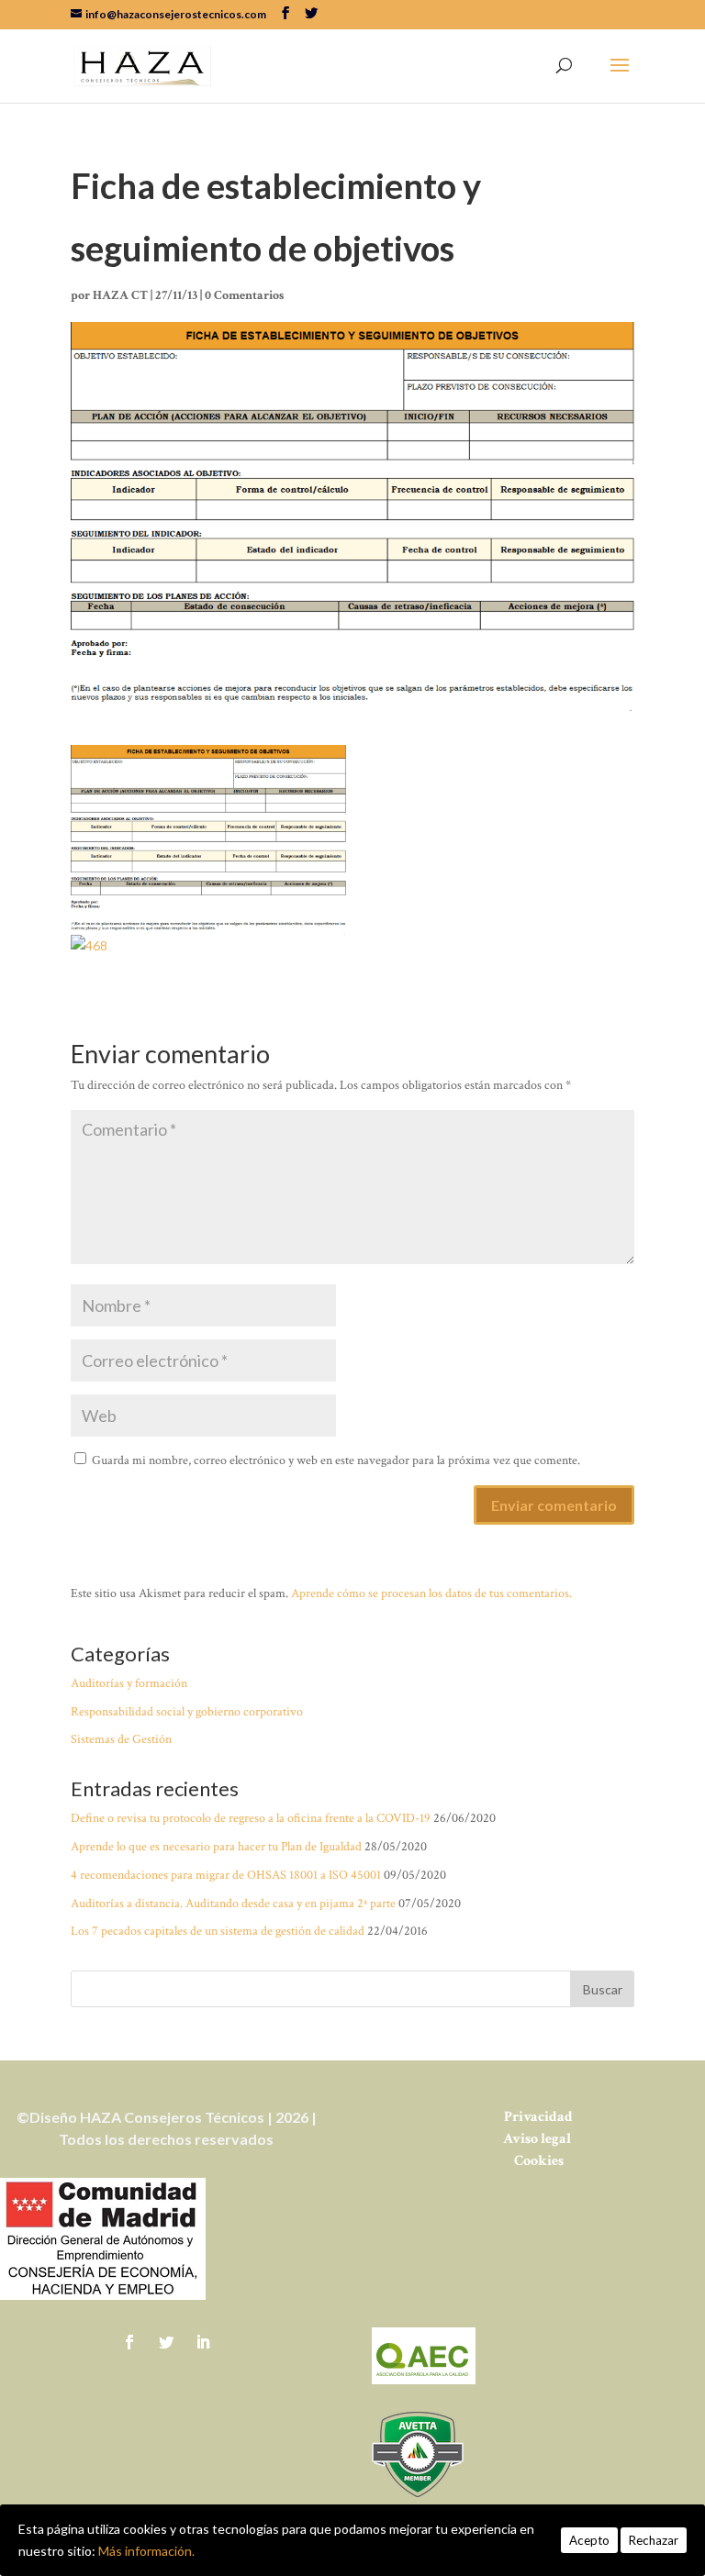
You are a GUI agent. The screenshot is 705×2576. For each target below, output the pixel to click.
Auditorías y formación (129, 1683)
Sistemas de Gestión (121, 1739)
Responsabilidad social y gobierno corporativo (187, 1712)
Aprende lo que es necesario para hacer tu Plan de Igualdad (216, 1847)
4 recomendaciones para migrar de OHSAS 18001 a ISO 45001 (226, 1875)
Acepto (589, 2540)
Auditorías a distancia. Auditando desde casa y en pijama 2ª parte (233, 1904)
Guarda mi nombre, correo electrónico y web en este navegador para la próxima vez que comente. (336, 1460)
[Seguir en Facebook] (129, 2342)
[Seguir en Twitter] (166, 2342)
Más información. (146, 2551)
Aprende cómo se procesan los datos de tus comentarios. (431, 1593)
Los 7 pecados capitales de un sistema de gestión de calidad (218, 1931)
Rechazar (654, 2540)
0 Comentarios (244, 295)
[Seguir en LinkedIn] (203, 2342)
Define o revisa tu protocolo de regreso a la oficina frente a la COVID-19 (251, 1818)
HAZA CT (120, 295)
